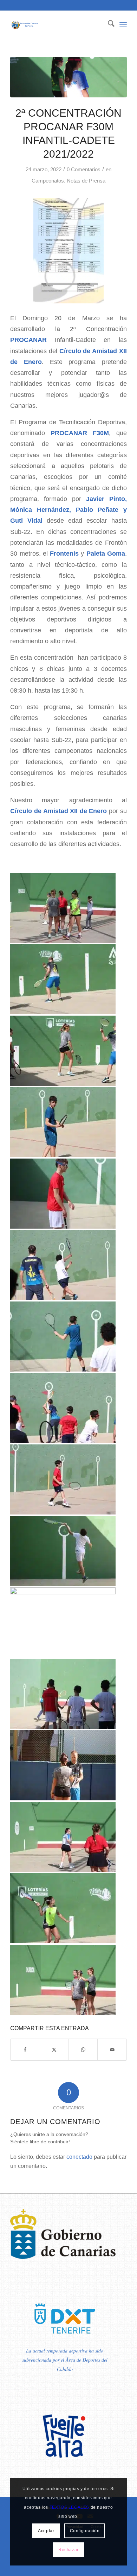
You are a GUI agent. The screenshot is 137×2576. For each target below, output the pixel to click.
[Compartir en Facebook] (25, 2050)
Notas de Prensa (86, 181)
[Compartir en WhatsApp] (83, 2050)
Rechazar (68, 2550)
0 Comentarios (84, 170)
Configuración (85, 2531)
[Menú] (123, 25)
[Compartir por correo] (112, 2050)
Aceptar (46, 2531)
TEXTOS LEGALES (69, 2507)
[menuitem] (108, 25)
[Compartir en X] (54, 2050)
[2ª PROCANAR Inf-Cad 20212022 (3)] (68, 77)
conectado (79, 2157)
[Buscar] (108, 25)
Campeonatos (48, 181)
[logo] (57, 25)
